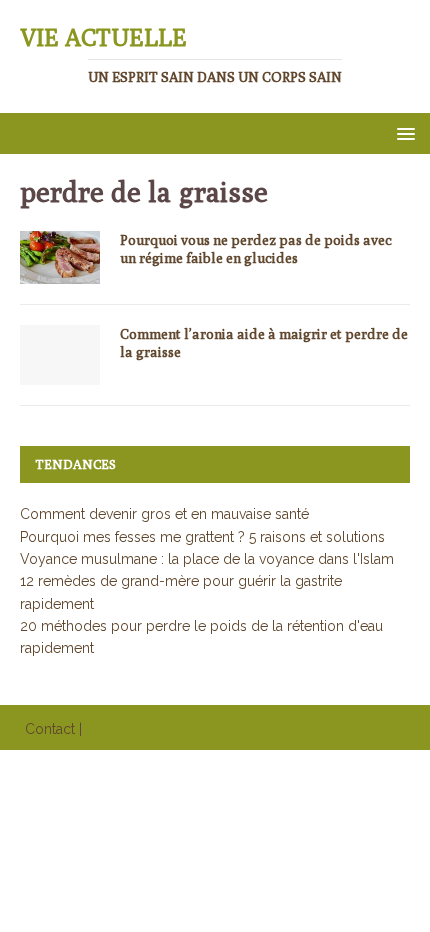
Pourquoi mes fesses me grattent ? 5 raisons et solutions (202, 537)
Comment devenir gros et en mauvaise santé (164, 514)
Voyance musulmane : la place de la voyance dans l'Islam (207, 559)
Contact (50, 729)
